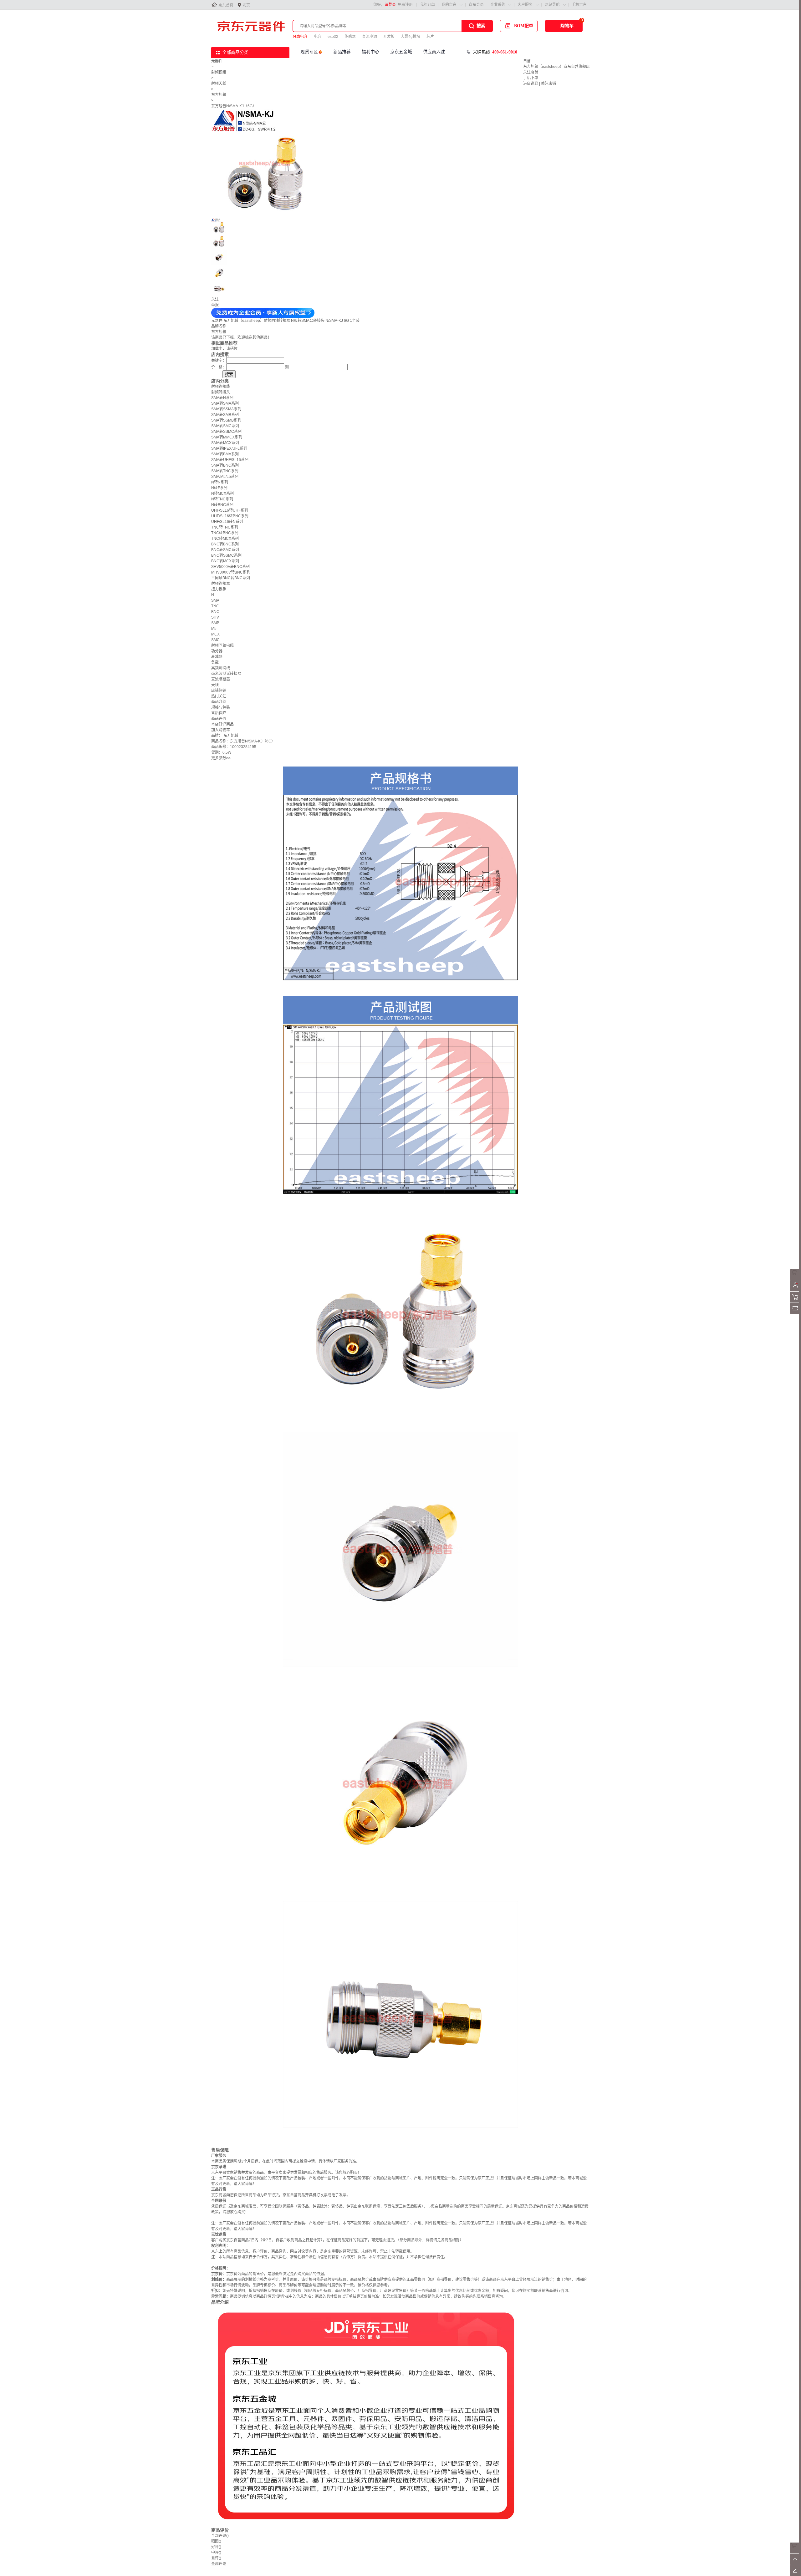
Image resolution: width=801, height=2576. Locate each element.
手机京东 (579, 5)
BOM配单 (524, 26)
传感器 (350, 37)
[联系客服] (796, 1279)
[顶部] (796, 2563)
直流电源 (370, 37)
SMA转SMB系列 (225, 415)
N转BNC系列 (222, 505)
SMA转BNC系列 (225, 465)
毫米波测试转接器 (226, 674)
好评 (216, 2547)
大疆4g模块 (411, 37)
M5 (214, 629)
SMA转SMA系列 (225, 403)
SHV (215, 617)
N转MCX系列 (222, 493)
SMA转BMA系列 (225, 454)
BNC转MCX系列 (225, 561)
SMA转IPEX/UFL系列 (229, 448)
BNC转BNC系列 (225, 544)
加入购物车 (221, 730)
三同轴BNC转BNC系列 (231, 578)
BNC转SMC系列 (225, 550)
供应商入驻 (434, 52)
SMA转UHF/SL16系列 (230, 460)
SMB (215, 623)
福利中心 (370, 52)
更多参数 (221, 758)
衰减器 (217, 657)
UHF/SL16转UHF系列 (230, 510)
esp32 (333, 37)
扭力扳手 (219, 589)
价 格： (219, 367)
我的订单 (427, 5)
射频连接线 (221, 387)
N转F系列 (219, 488)
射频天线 (219, 84)
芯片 (430, 37)
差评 (216, 2558)
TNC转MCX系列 (225, 539)
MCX (215, 634)
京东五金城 (401, 52)
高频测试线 (221, 668)
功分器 (217, 651)
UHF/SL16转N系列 (227, 522)
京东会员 (476, 5)
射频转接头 (221, 392)
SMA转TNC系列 (225, 471)
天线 (215, 685)
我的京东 (449, 5)
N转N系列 (220, 482)
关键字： (219, 361)
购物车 (567, 26)
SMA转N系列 (222, 398)
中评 (216, 2553)
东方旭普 (219, 95)
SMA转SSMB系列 (226, 420)
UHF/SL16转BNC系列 (230, 516)
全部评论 (220, 2536)
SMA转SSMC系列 (226, 432)
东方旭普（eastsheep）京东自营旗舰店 (556, 67)
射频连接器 (221, 584)
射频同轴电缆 (222, 645)
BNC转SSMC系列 (226, 555)
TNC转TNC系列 (225, 527)
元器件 (217, 61)
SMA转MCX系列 (225, 443)
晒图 (216, 2541)
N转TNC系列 (222, 499)
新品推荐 (342, 52)
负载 (215, 662)
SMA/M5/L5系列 (225, 477)
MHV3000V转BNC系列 (231, 572)
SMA (215, 600)
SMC (215, 640)
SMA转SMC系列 (225, 426)
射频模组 (219, 72)
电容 (318, 37)
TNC (215, 606)
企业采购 (498, 5)
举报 (215, 305)
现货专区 (309, 52)
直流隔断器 (221, 679)
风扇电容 (300, 37)
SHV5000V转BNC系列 (230, 567)
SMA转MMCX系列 (227, 437)
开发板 (389, 37)
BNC (215, 612)
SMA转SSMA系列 (226, 409)
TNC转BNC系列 (225, 533)
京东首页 (226, 5)
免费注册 (405, 5)
